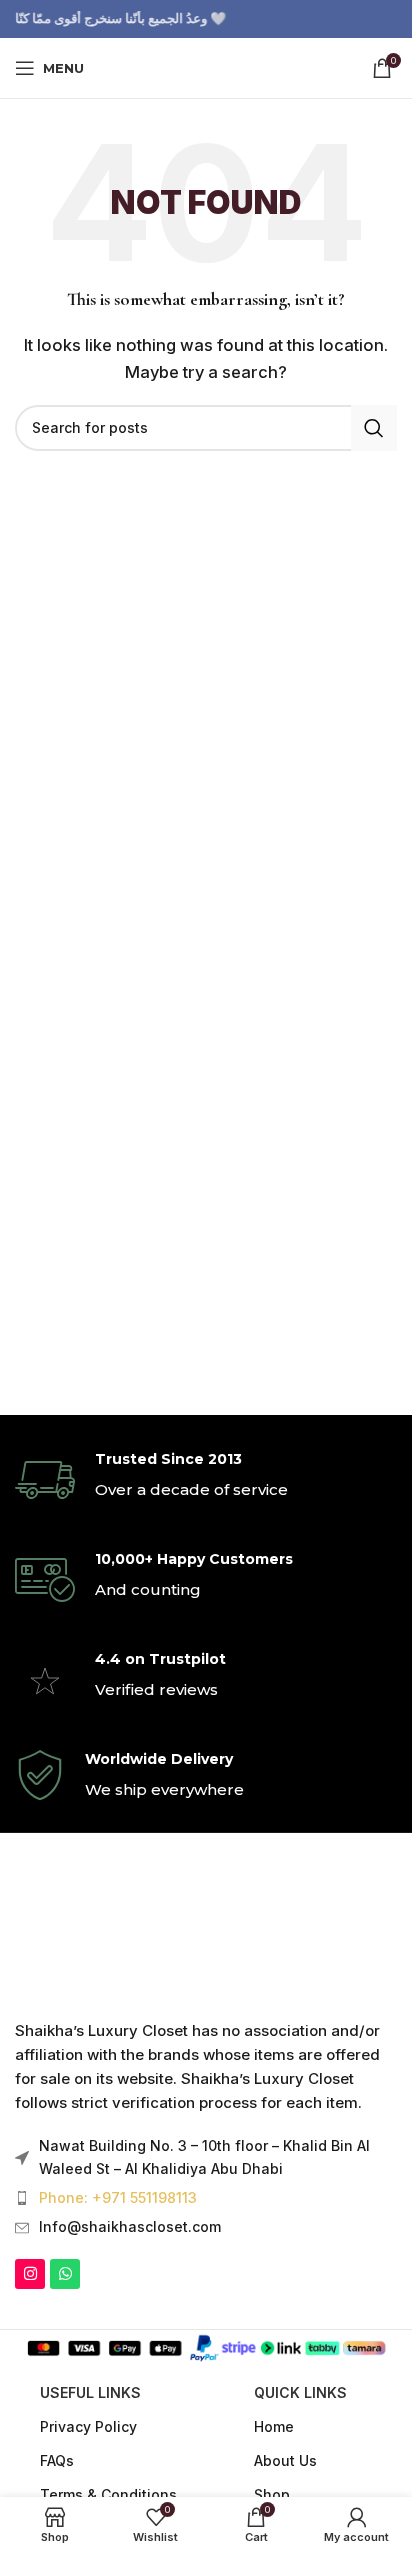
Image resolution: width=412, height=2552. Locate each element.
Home (274, 2426)
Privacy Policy (88, 2426)
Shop (272, 2494)
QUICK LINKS (300, 2392)
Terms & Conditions (108, 2494)
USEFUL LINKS (90, 2392)
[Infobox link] (206, 1480)
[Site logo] (205, 66)
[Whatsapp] (65, 2274)
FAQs (57, 2460)
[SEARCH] (374, 428)
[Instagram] (30, 2274)
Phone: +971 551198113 (118, 2197)
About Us (285, 2460)
